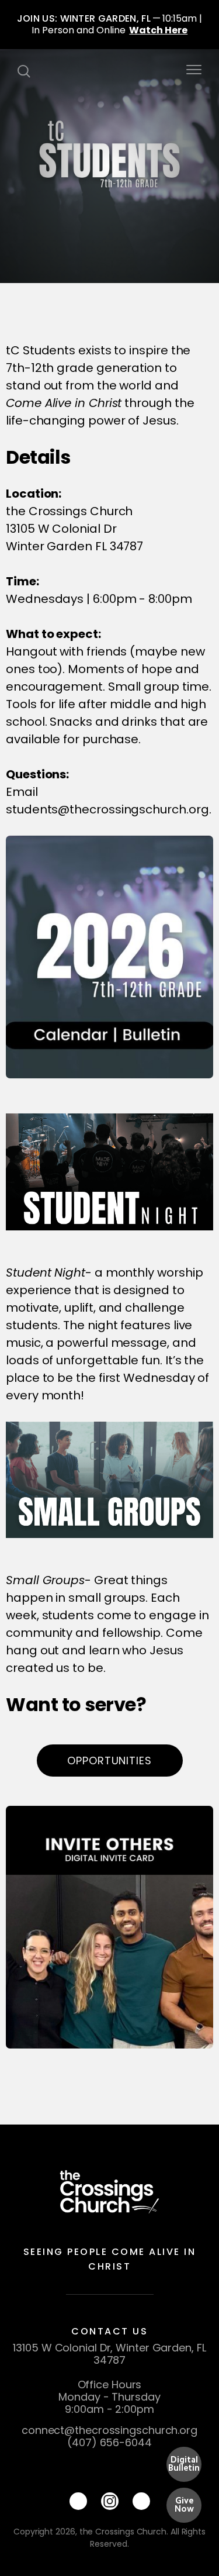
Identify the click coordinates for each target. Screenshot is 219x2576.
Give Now (184, 2505)
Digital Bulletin (184, 2464)
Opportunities (109, 1761)
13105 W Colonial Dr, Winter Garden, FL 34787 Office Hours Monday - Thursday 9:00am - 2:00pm (109, 2378)
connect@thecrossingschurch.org (109, 2430)
